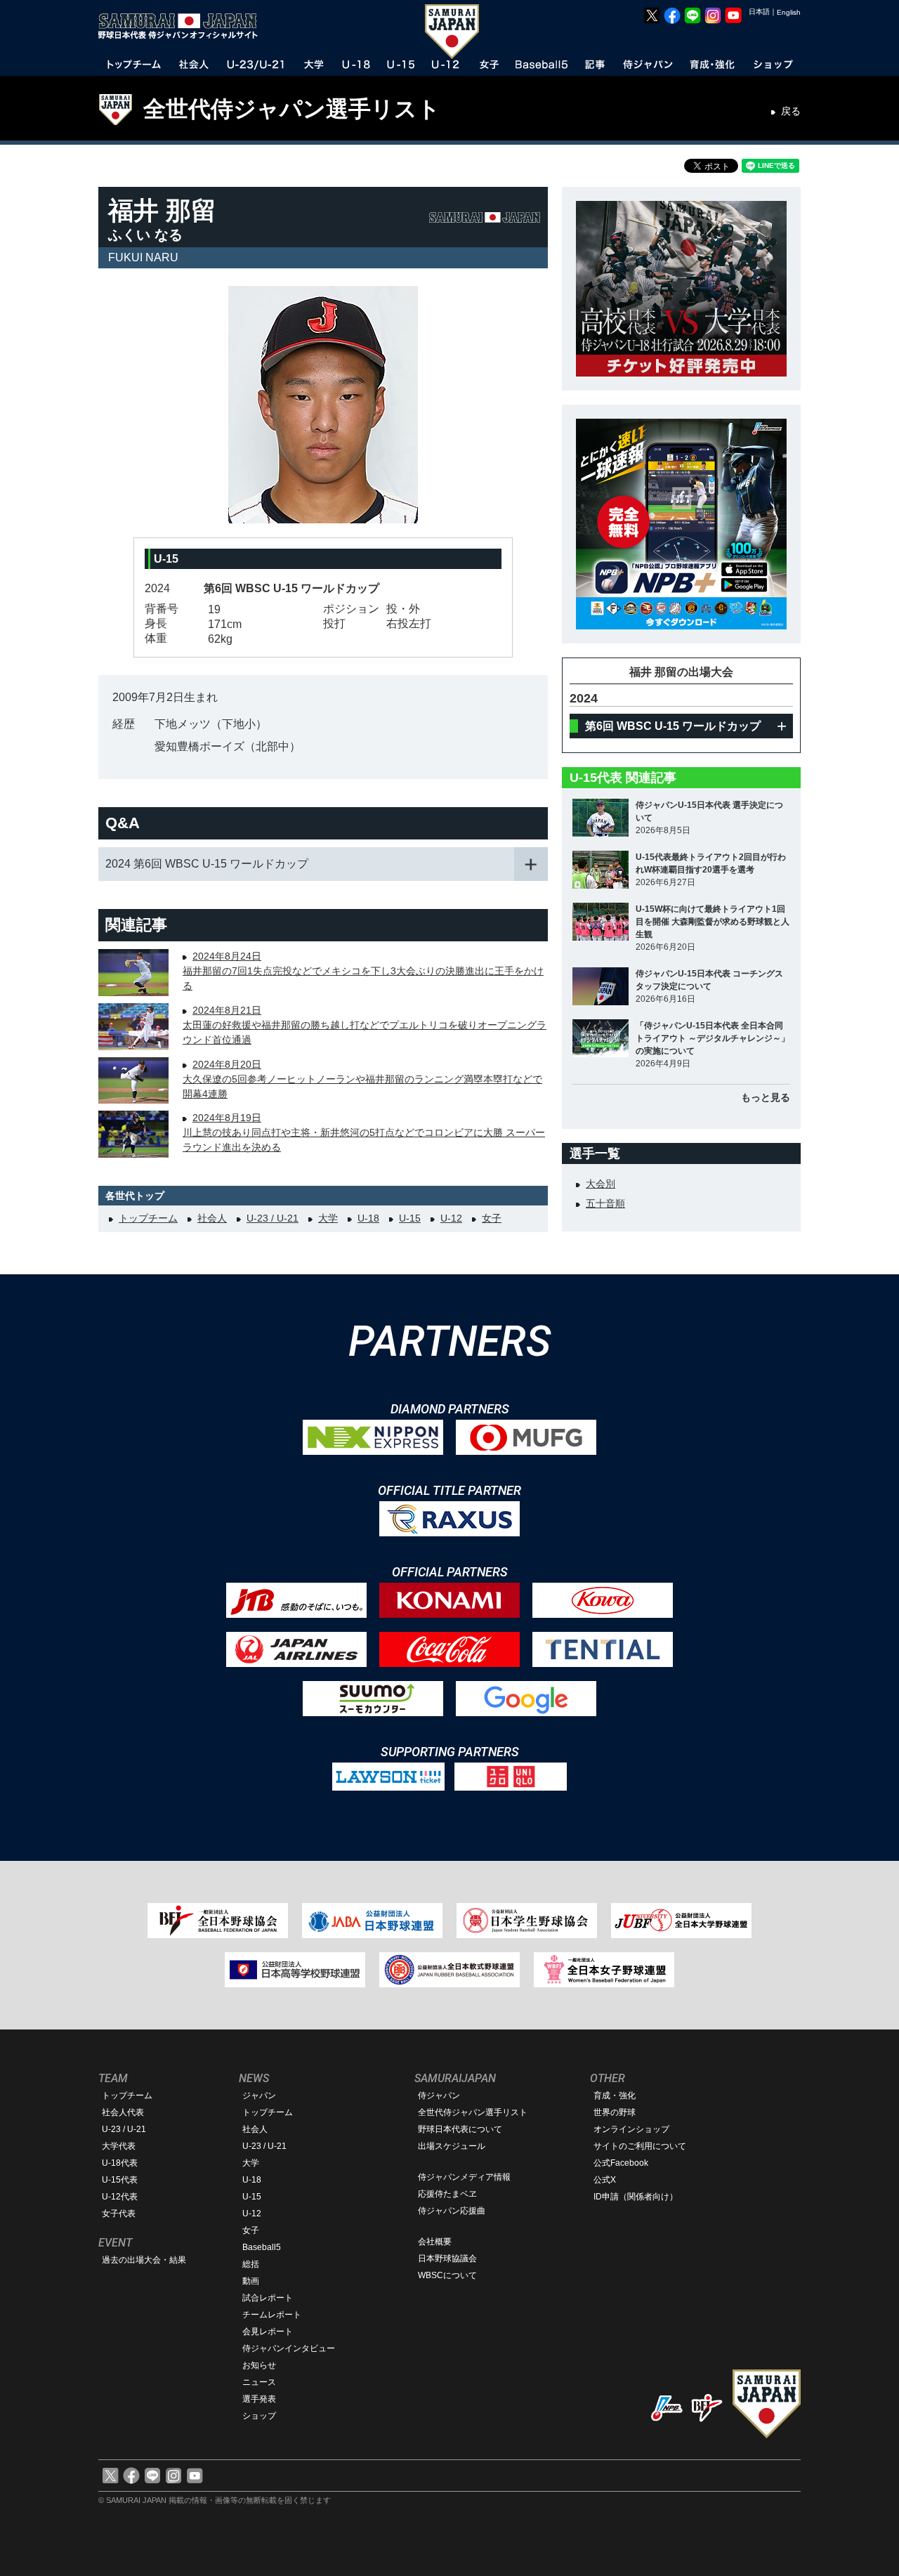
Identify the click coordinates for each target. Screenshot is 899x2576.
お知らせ (259, 2365)
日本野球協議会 (447, 2258)
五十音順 (605, 1203)
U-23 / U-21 (273, 1218)
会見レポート (268, 2332)
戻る (791, 111)
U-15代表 (120, 2180)
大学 (328, 1218)
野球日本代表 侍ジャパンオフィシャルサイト (183, 26)
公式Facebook (621, 2163)
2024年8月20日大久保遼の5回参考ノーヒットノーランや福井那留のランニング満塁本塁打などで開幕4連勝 (362, 1079)
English (789, 12)
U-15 (410, 1218)
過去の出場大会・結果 (144, 2260)
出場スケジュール (452, 2146)
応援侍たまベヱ (447, 2194)
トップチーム (148, 1218)
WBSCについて (447, 2275)
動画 (251, 2281)
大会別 (601, 1184)
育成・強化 (615, 2096)
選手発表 (259, 2399)
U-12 (451, 1218)
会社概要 (435, 2242)
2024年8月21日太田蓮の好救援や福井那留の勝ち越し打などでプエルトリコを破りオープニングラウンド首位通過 (365, 1025)
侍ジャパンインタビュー (289, 2348)
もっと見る (766, 1097)
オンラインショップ (631, 2129)
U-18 (368, 1218)
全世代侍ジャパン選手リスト (292, 109)
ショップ (259, 2416)
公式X (605, 2180)
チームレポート (272, 2315)
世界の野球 (615, 2112)
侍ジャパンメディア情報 (464, 2177)
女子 (492, 1218)
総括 (251, 2264)
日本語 (759, 12)
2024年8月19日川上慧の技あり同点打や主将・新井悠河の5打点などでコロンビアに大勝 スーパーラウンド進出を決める (364, 1132)
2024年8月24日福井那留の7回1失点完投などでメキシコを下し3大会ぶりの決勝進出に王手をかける (363, 971)
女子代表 (119, 2214)
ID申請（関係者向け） (636, 2197)
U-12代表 (120, 2197)
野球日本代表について (460, 2129)
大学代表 (119, 2146)
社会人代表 (123, 2112)
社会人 (212, 1218)
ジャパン (259, 2096)
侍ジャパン (439, 2096)
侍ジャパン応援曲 (452, 2211)
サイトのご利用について (640, 2146)
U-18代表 (120, 2163)
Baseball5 (262, 2247)
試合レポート (268, 2298)
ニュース (259, 2382)
